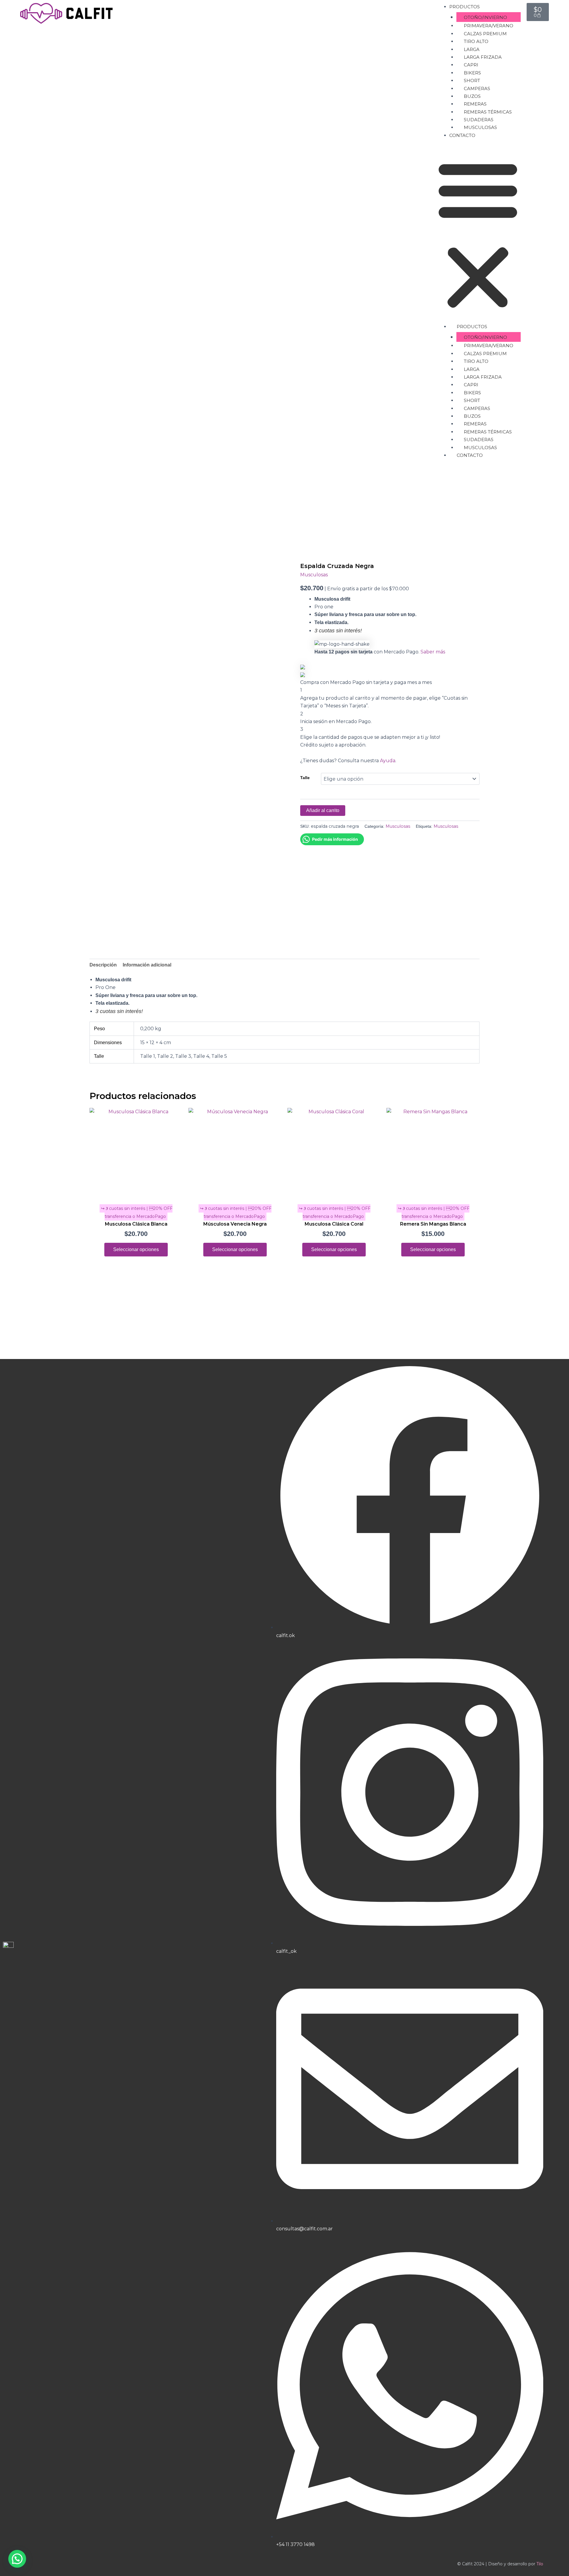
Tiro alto (476, 41)
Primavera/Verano (489, 26)
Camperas (477, 88)
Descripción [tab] (103, 965)
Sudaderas (479, 120)
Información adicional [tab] (147, 965)
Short (472, 80)
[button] (478, 235)
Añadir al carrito (323, 810)
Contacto (462, 135)
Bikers (472, 73)
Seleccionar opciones (136, 1249)
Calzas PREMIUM (485, 34)
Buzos (472, 96)
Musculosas (480, 127)
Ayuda (388, 761)
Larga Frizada (483, 57)
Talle (305, 778)
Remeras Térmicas (488, 112)
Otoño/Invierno (485, 17)
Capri (471, 65)
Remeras (475, 104)
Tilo (540, 2564)
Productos (465, 7)
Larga (472, 49)
